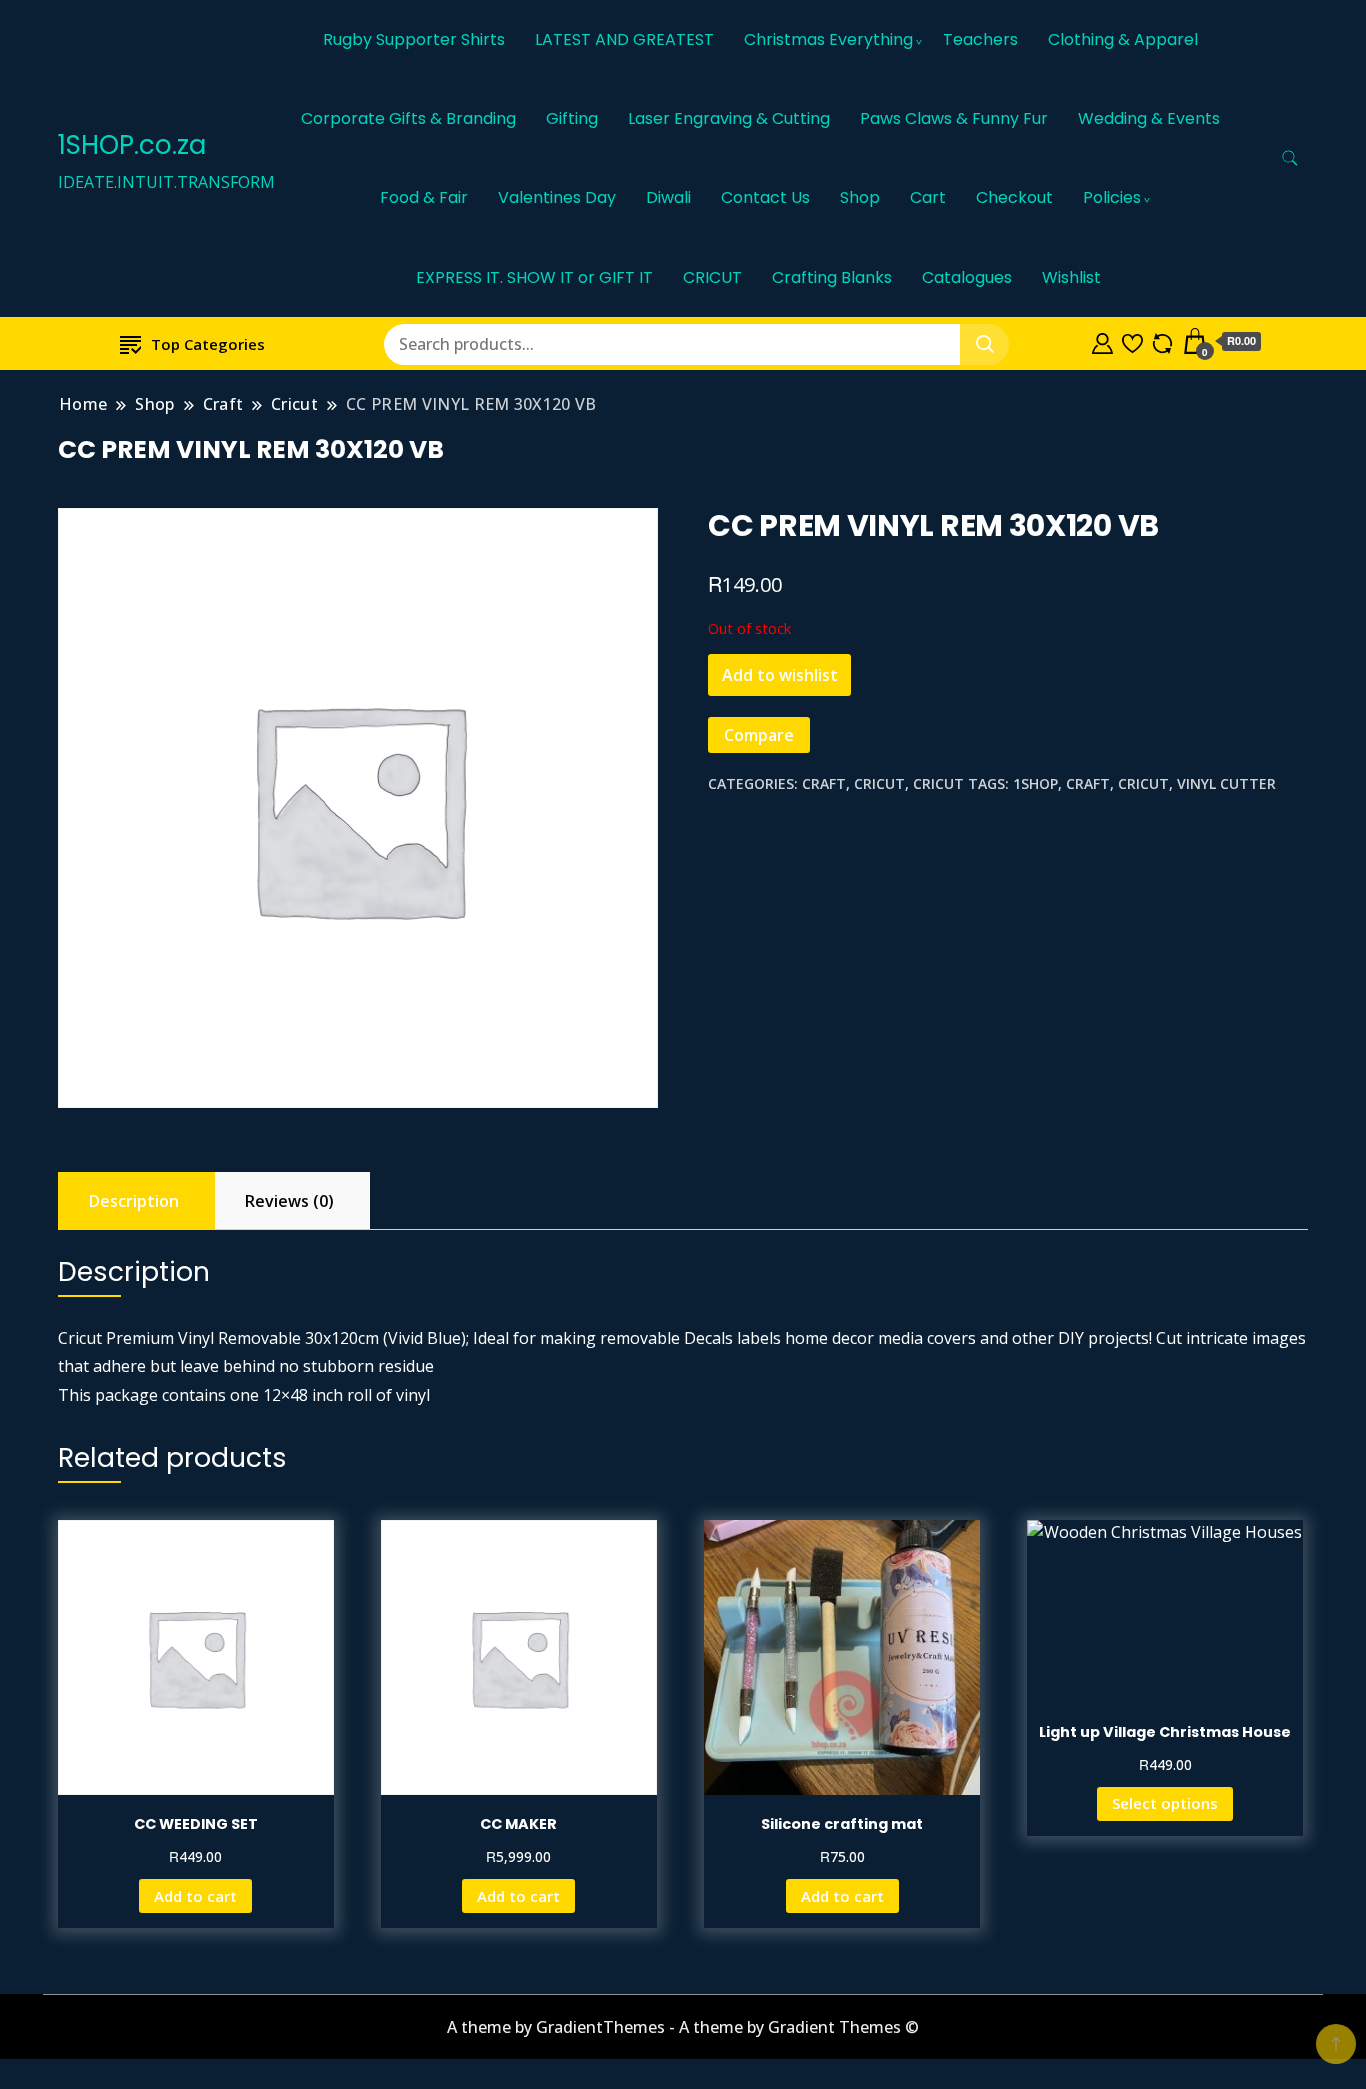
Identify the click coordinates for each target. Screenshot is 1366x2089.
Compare (759, 735)
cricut (1143, 783)
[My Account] (1102, 341)
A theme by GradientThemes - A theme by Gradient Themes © (683, 2027)
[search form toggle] (1290, 158)
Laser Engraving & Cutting (729, 118)
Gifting (572, 118)
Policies (1112, 197)
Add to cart (195, 1896)
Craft (824, 783)
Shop (860, 197)
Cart (928, 197)
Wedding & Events (1149, 118)
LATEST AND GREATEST (624, 39)
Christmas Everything (828, 39)
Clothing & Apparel (1123, 39)
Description (134, 1201)
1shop (1035, 783)
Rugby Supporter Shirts (414, 39)
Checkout (1014, 197)
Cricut (879, 783)
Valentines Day (557, 197)
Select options (1165, 1803)
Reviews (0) (289, 1201)
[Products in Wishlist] (1132, 341)
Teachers (980, 39)
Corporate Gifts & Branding (408, 118)
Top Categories (208, 344)
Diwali (668, 197)
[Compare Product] (1162, 341)
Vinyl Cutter (1226, 783)
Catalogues (967, 277)
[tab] (134, 1201)
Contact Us (765, 197)
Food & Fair (424, 197)
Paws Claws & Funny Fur (954, 118)
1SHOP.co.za (132, 145)
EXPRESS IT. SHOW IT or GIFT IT (534, 277)
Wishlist (1071, 277)
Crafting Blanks (832, 277)
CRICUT (712, 277)
